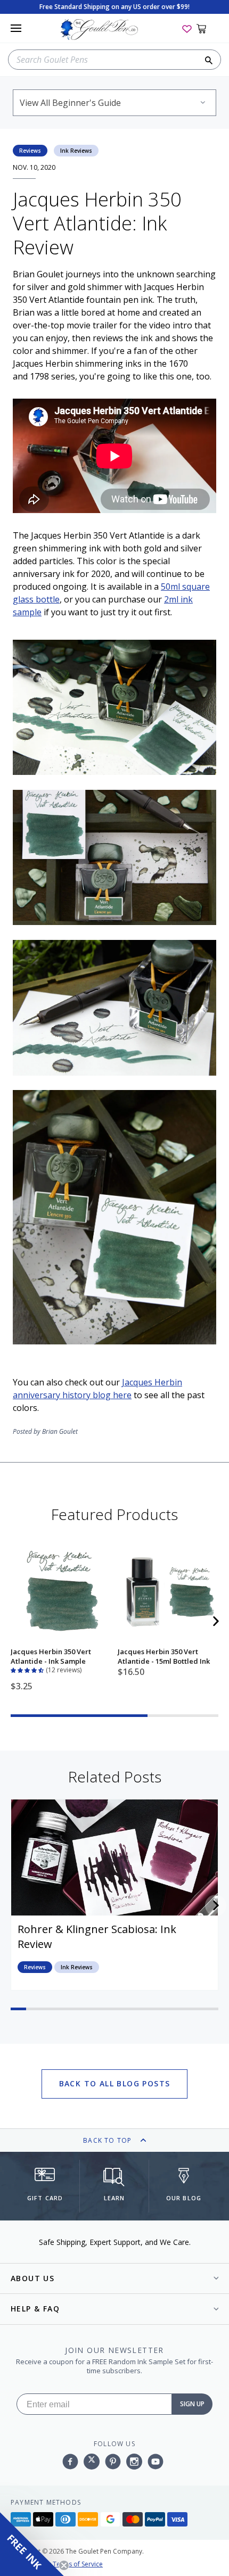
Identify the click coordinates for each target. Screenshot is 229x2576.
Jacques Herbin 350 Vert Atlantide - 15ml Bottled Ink (164, 1656)
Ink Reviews (76, 151)
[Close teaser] (64, 2565)
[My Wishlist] (187, 28)
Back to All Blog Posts (115, 2083)
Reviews (30, 151)
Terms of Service (78, 2564)
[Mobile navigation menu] (16, 28)
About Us (32, 2278)
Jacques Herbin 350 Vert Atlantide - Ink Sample (51, 1656)
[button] (28, 1669)
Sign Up (192, 2404)
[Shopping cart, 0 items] (207, 28)
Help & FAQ (35, 2309)
